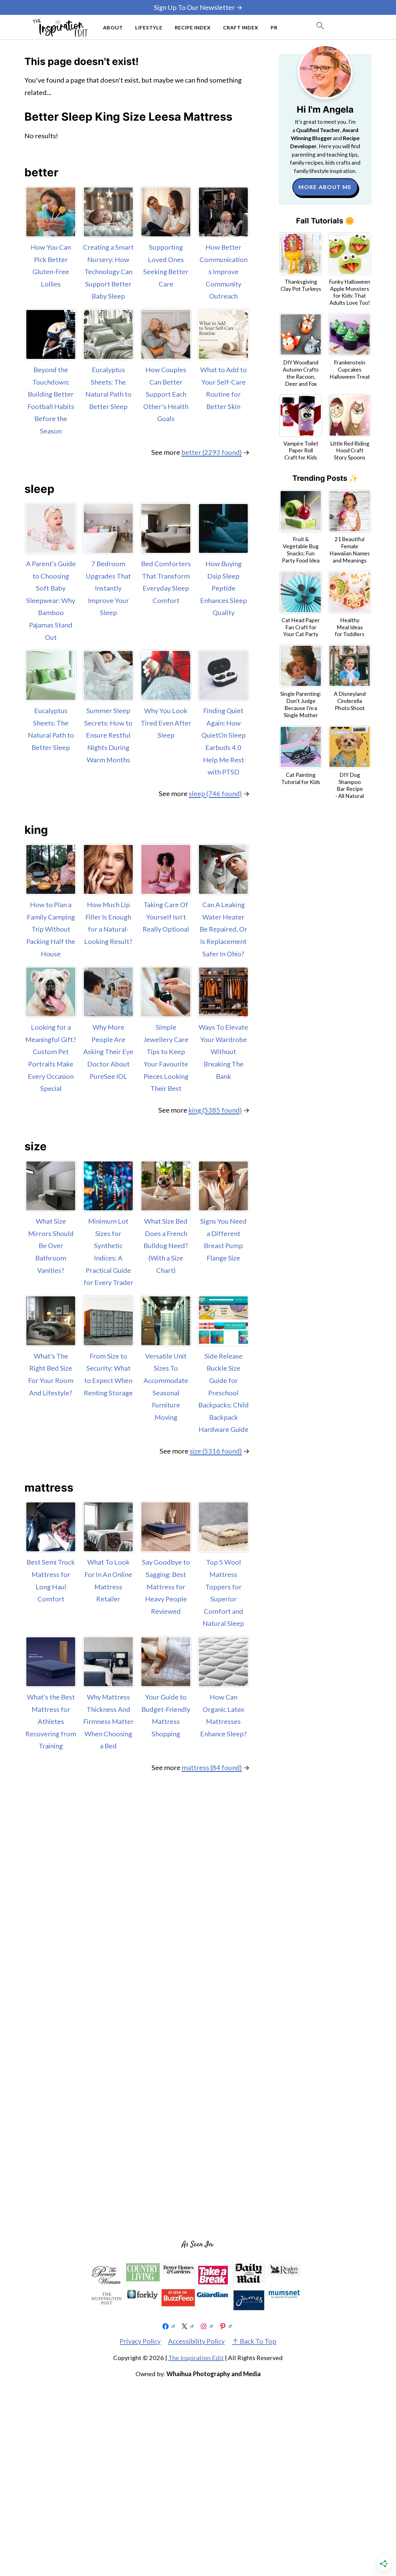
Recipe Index (193, 27)
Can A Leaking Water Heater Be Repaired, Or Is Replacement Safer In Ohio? (223, 929)
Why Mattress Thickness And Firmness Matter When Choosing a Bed (108, 1721)
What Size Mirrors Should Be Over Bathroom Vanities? (51, 1245)
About (113, 27)
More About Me (325, 187)
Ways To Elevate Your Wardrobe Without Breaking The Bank (223, 1051)
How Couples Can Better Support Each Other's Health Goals (166, 394)
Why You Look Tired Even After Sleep (166, 723)
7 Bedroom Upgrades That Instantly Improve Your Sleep (108, 588)
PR (274, 27)
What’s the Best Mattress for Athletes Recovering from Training (51, 1721)
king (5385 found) (215, 1110)
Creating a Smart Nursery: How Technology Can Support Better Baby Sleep (108, 271)
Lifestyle (149, 27)
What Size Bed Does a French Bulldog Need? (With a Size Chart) (166, 1245)
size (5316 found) (216, 1451)
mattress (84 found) (212, 1767)
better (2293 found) (212, 452)
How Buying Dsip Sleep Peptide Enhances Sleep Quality (224, 588)
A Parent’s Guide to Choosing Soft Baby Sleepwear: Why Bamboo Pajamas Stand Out (51, 600)
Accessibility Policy (196, 2341)
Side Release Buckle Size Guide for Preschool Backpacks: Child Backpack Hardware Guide (224, 1393)
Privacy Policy (140, 2341)
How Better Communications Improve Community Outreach (224, 271)
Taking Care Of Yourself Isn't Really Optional (166, 917)
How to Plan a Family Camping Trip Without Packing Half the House (51, 929)
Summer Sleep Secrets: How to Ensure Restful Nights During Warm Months (108, 735)
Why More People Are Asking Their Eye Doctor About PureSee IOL (108, 1051)
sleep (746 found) (215, 793)
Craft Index (241, 27)
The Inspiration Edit (196, 2358)
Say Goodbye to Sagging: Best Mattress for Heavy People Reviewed (166, 1586)
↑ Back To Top (254, 2341)
